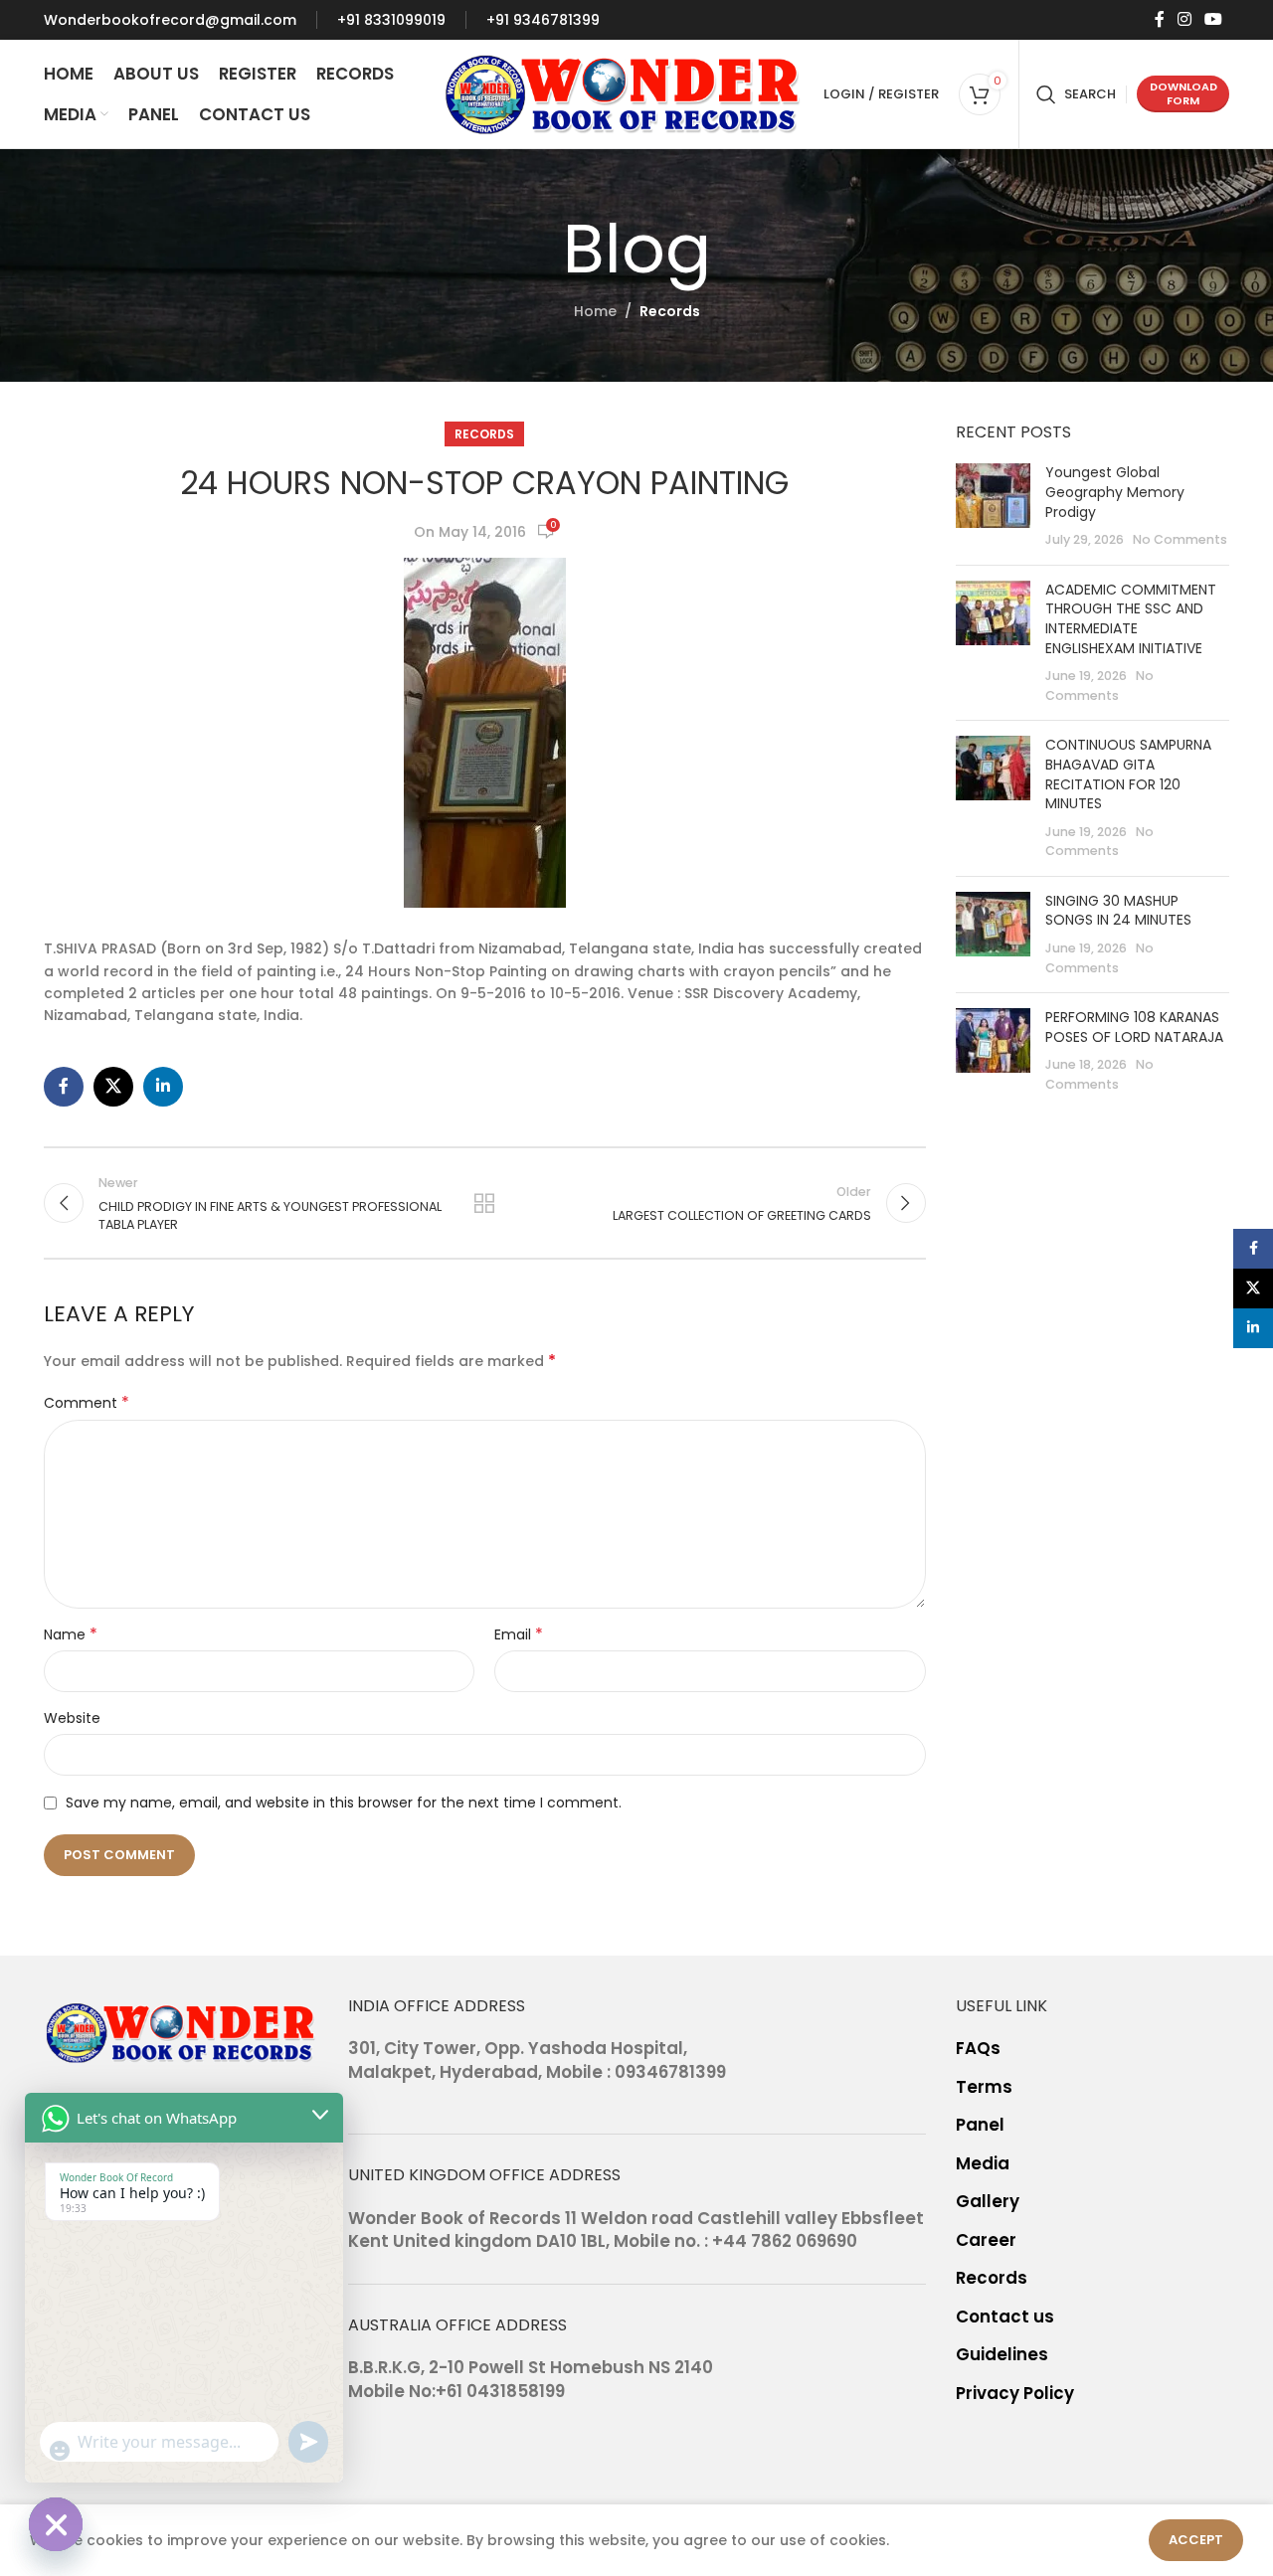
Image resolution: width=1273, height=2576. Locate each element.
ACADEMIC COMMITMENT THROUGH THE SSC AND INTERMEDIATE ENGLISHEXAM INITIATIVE (1131, 619)
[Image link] (181, 2031)
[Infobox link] (170, 20)
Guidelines (1002, 2355)
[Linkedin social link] (163, 1087)
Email (519, 1634)
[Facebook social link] (1159, 19)
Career (986, 2240)
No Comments (1180, 539)
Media (983, 2164)
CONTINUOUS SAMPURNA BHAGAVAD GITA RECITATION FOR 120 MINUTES (1128, 774)
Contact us (1005, 2317)
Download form (1183, 93)
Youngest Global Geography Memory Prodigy (1115, 492)
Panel (980, 2125)
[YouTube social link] (1214, 19)
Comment (87, 1403)
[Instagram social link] (1184, 19)
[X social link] (113, 1087)
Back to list (484, 1203)
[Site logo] (623, 92)
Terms (984, 2087)
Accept (1196, 2540)
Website (72, 1718)
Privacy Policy (1015, 2394)
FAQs (978, 2049)
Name (71, 1634)
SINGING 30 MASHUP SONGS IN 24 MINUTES (1118, 911)
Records (670, 311)
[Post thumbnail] (993, 506)
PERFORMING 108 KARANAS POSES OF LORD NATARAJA (1134, 1027)
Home (595, 311)
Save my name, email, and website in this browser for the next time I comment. (344, 1803)
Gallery (988, 2202)
